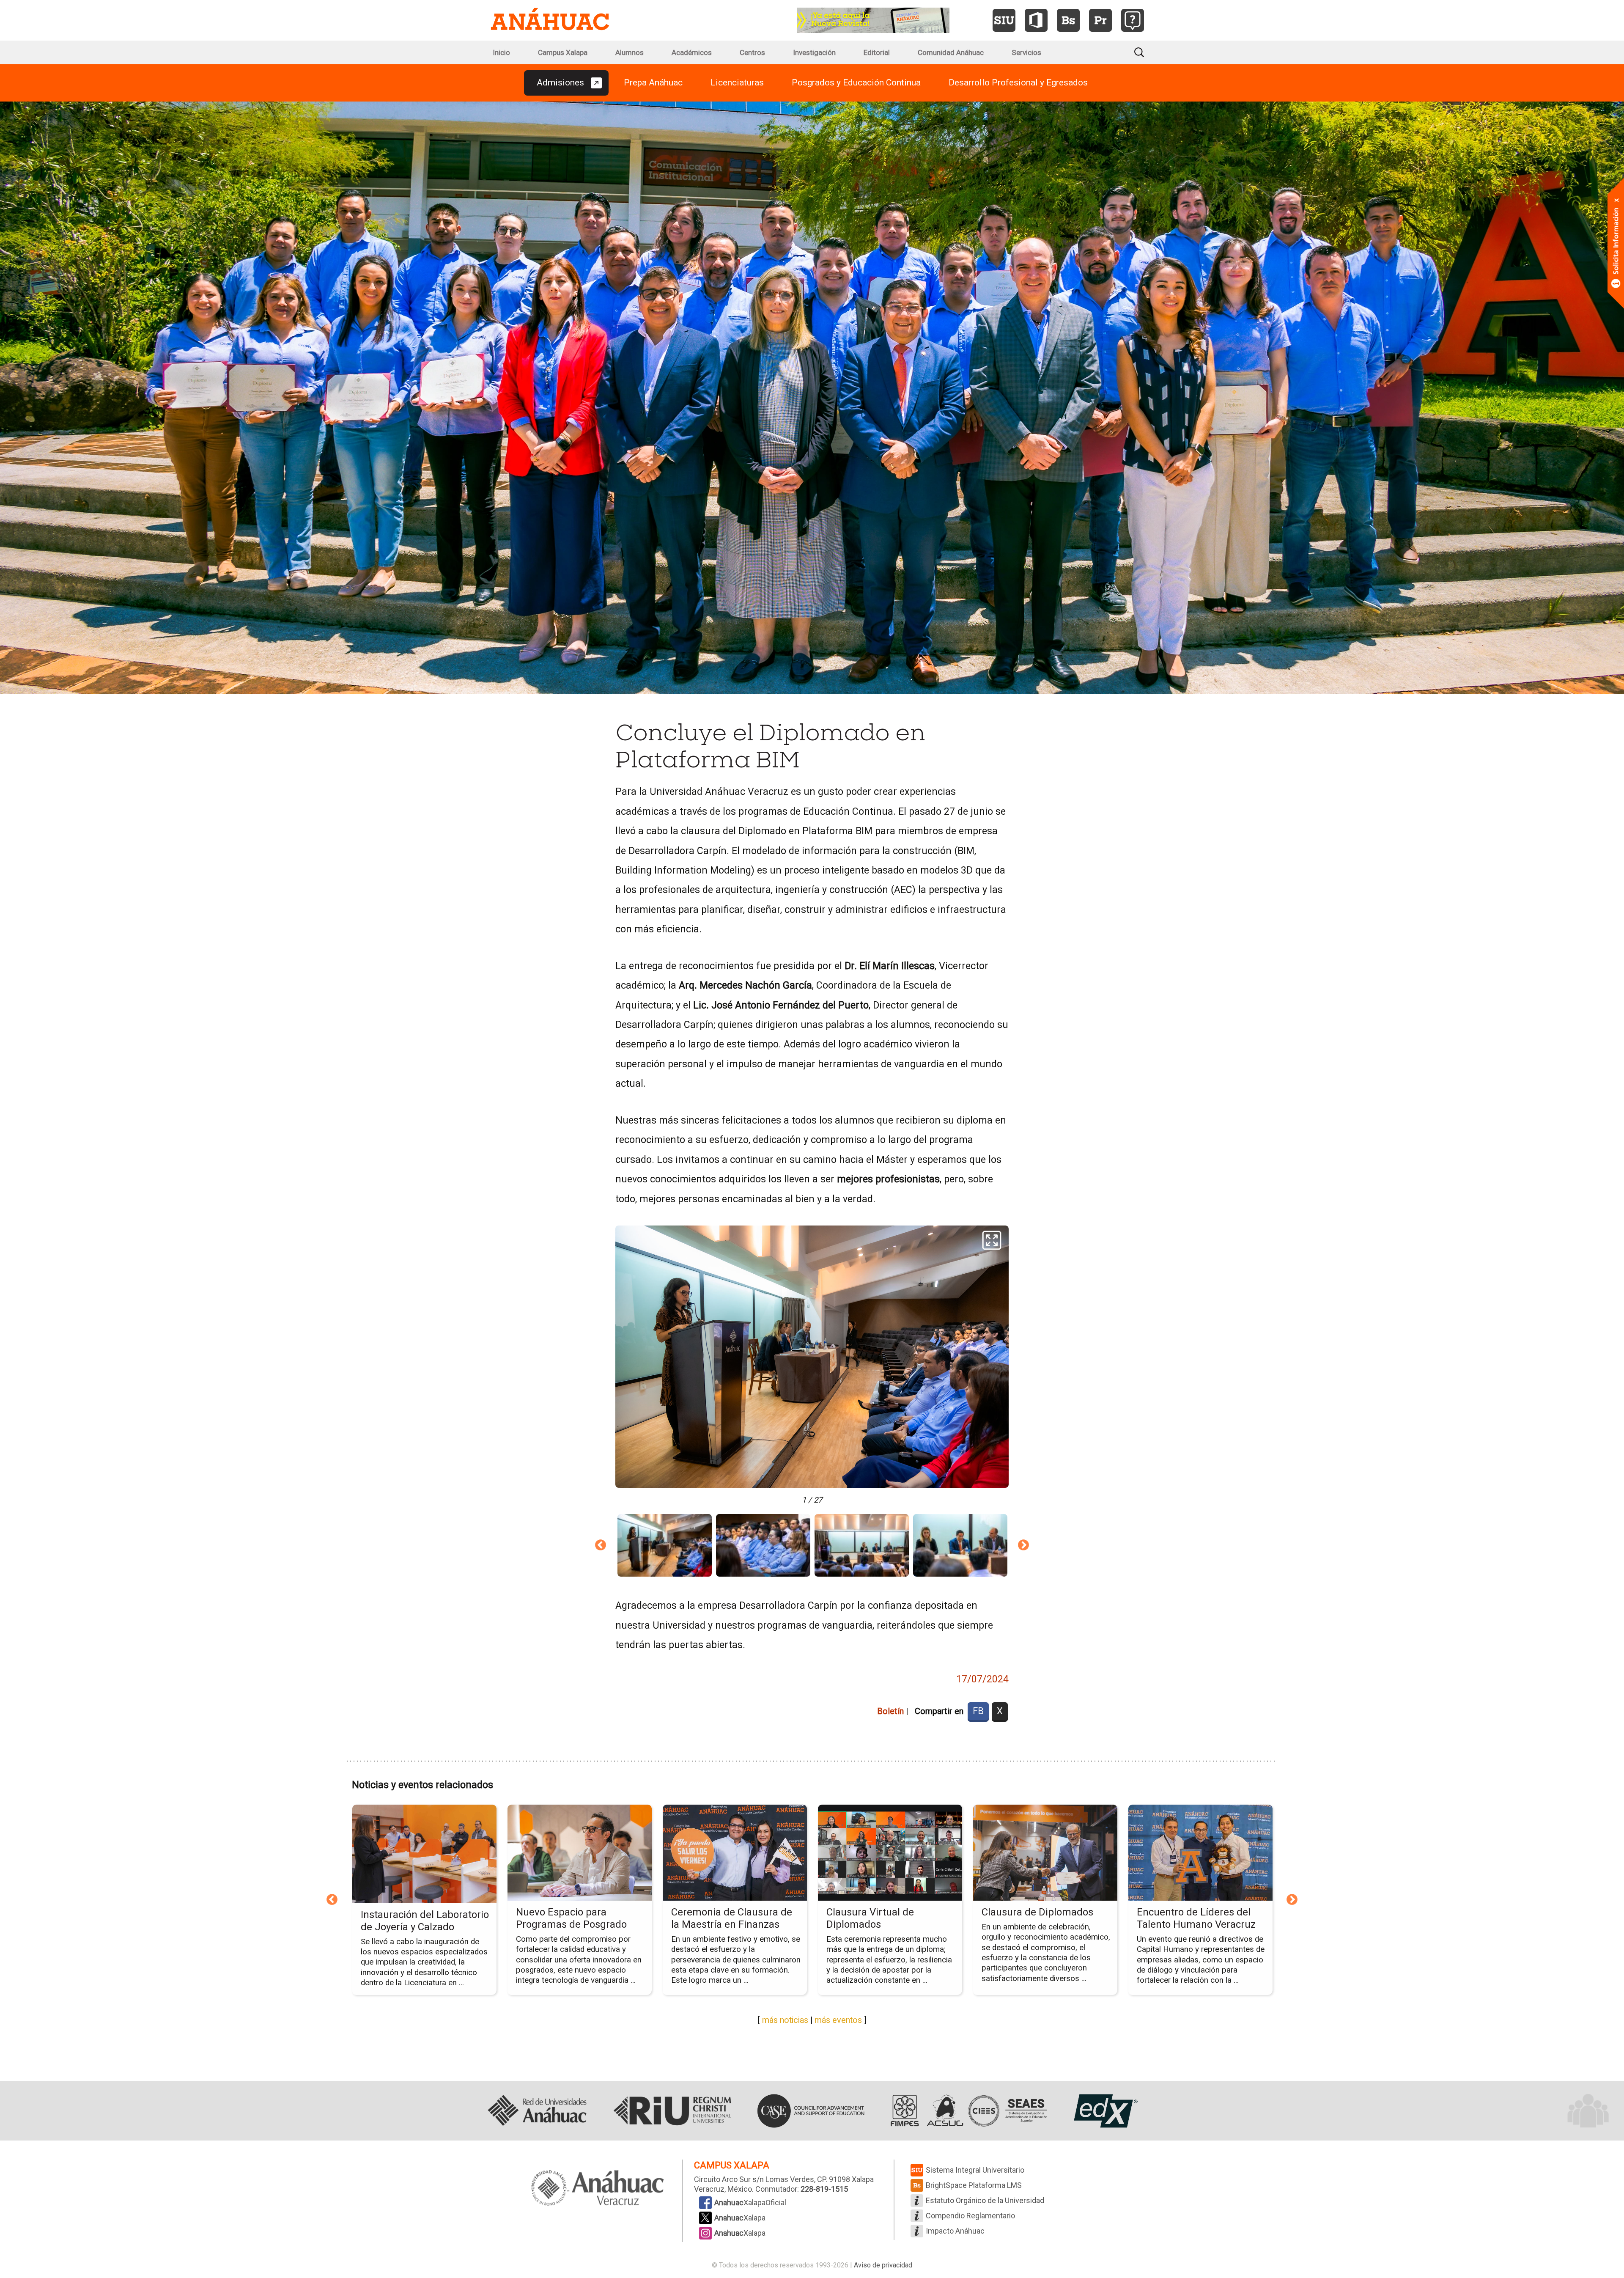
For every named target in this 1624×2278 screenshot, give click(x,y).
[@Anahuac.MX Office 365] (1036, 20)
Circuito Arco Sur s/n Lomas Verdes (754, 2179)
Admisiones (560, 82)
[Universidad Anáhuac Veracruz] (598, 2189)
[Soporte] (1133, 20)
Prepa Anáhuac (653, 82)
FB (978, 1711)
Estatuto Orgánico (985, 2200)
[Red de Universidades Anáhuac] (537, 2111)
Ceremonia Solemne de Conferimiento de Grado (416, 1918)
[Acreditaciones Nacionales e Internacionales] (967, 2111)
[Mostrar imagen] (665, 1546)
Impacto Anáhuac (955, 2231)
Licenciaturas (737, 82)
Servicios (1026, 52)
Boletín (890, 1711)
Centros (752, 52)
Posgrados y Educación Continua (856, 82)
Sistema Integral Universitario (975, 2170)
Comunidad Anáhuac (951, 52)
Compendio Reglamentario (970, 2216)
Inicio (501, 52)
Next (1023, 1545)
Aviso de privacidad (883, 2265)
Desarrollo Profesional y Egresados (1018, 82)
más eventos (838, 2020)
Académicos (692, 52)
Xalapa (740, 2218)
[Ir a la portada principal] (550, 20)
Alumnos (630, 52)
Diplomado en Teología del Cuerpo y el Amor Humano (1197, 1918)
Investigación (814, 52)
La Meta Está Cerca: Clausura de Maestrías (1033, 1918)
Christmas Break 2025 (566, 1912)
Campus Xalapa (563, 52)
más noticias (785, 2020)
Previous (601, 1545)
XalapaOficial (750, 2202)
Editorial (877, 52)
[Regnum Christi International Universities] (672, 2111)
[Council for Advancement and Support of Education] (811, 2111)
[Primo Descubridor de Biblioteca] (1100, 20)
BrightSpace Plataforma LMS (974, 2185)
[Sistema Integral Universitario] (1004, 20)
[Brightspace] (1068, 20)
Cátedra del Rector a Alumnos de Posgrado (722, 1919)
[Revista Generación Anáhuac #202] (873, 19)
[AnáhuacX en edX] (1105, 2111)
